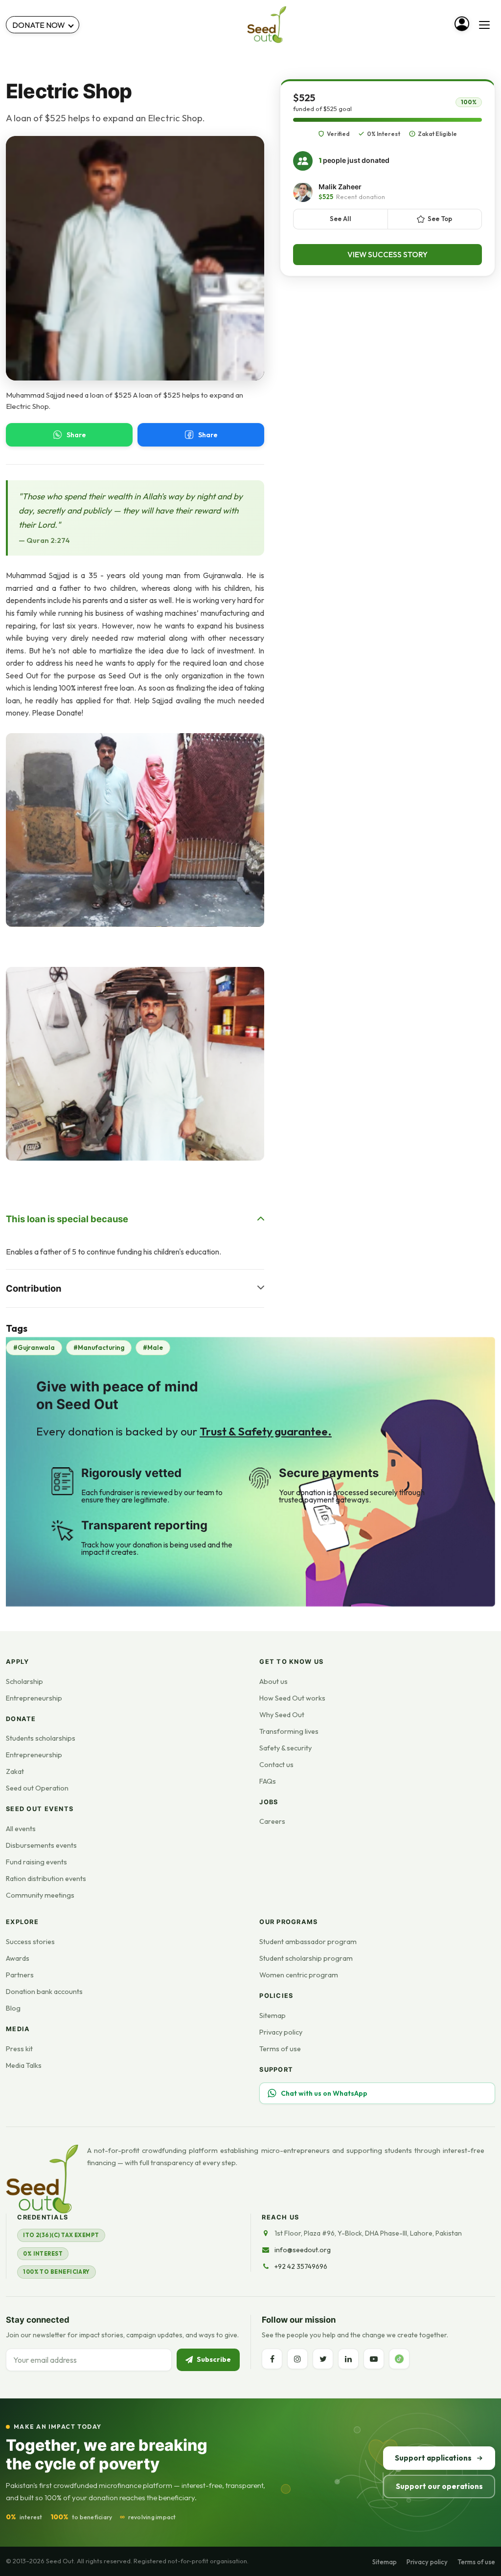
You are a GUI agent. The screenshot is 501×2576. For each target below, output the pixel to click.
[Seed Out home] (42, 2179)
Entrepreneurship (34, 1698)
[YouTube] (374, 2359)
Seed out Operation (37, 1788)
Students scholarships (41, 1738)
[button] (135, 830)
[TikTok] (399, 2359)
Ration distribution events (46, 1879)
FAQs (268, 1781)
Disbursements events (41, 1845)
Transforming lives (289, 1731)
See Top (440, 219)
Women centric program (299, 1975)
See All (341, 219)
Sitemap (273, 2016)
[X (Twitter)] (323, 2359)
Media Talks (24, 2065)
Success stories (30, 1942)
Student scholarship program (306, 1958)
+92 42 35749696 (301, 2266)
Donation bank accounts (44, 1992)
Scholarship (24, 1681)
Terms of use (280, 2049)
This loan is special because (67, 1219)
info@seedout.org (303, 2250)
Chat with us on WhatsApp (324, 2093)
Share (76, 435)
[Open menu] (484, 25)
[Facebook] (272, 2359)
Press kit (19, 2049)
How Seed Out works (292, 1698)
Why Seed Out (282, 1715)
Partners (20, 1975)
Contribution (34, 1288)
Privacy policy (281, 2032)
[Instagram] (297, 2359)
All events (21, 1829)
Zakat (15, 1771)
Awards (18, 1958)
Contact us (276, 1765)
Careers (272, 1821)
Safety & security (285, 1748)
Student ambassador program (308, 1942)
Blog (13, 2008)
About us (273, 1681)
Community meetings (40, 1895)
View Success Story (387, 254)
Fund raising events (36, 1862)
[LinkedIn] (348, 2359)
